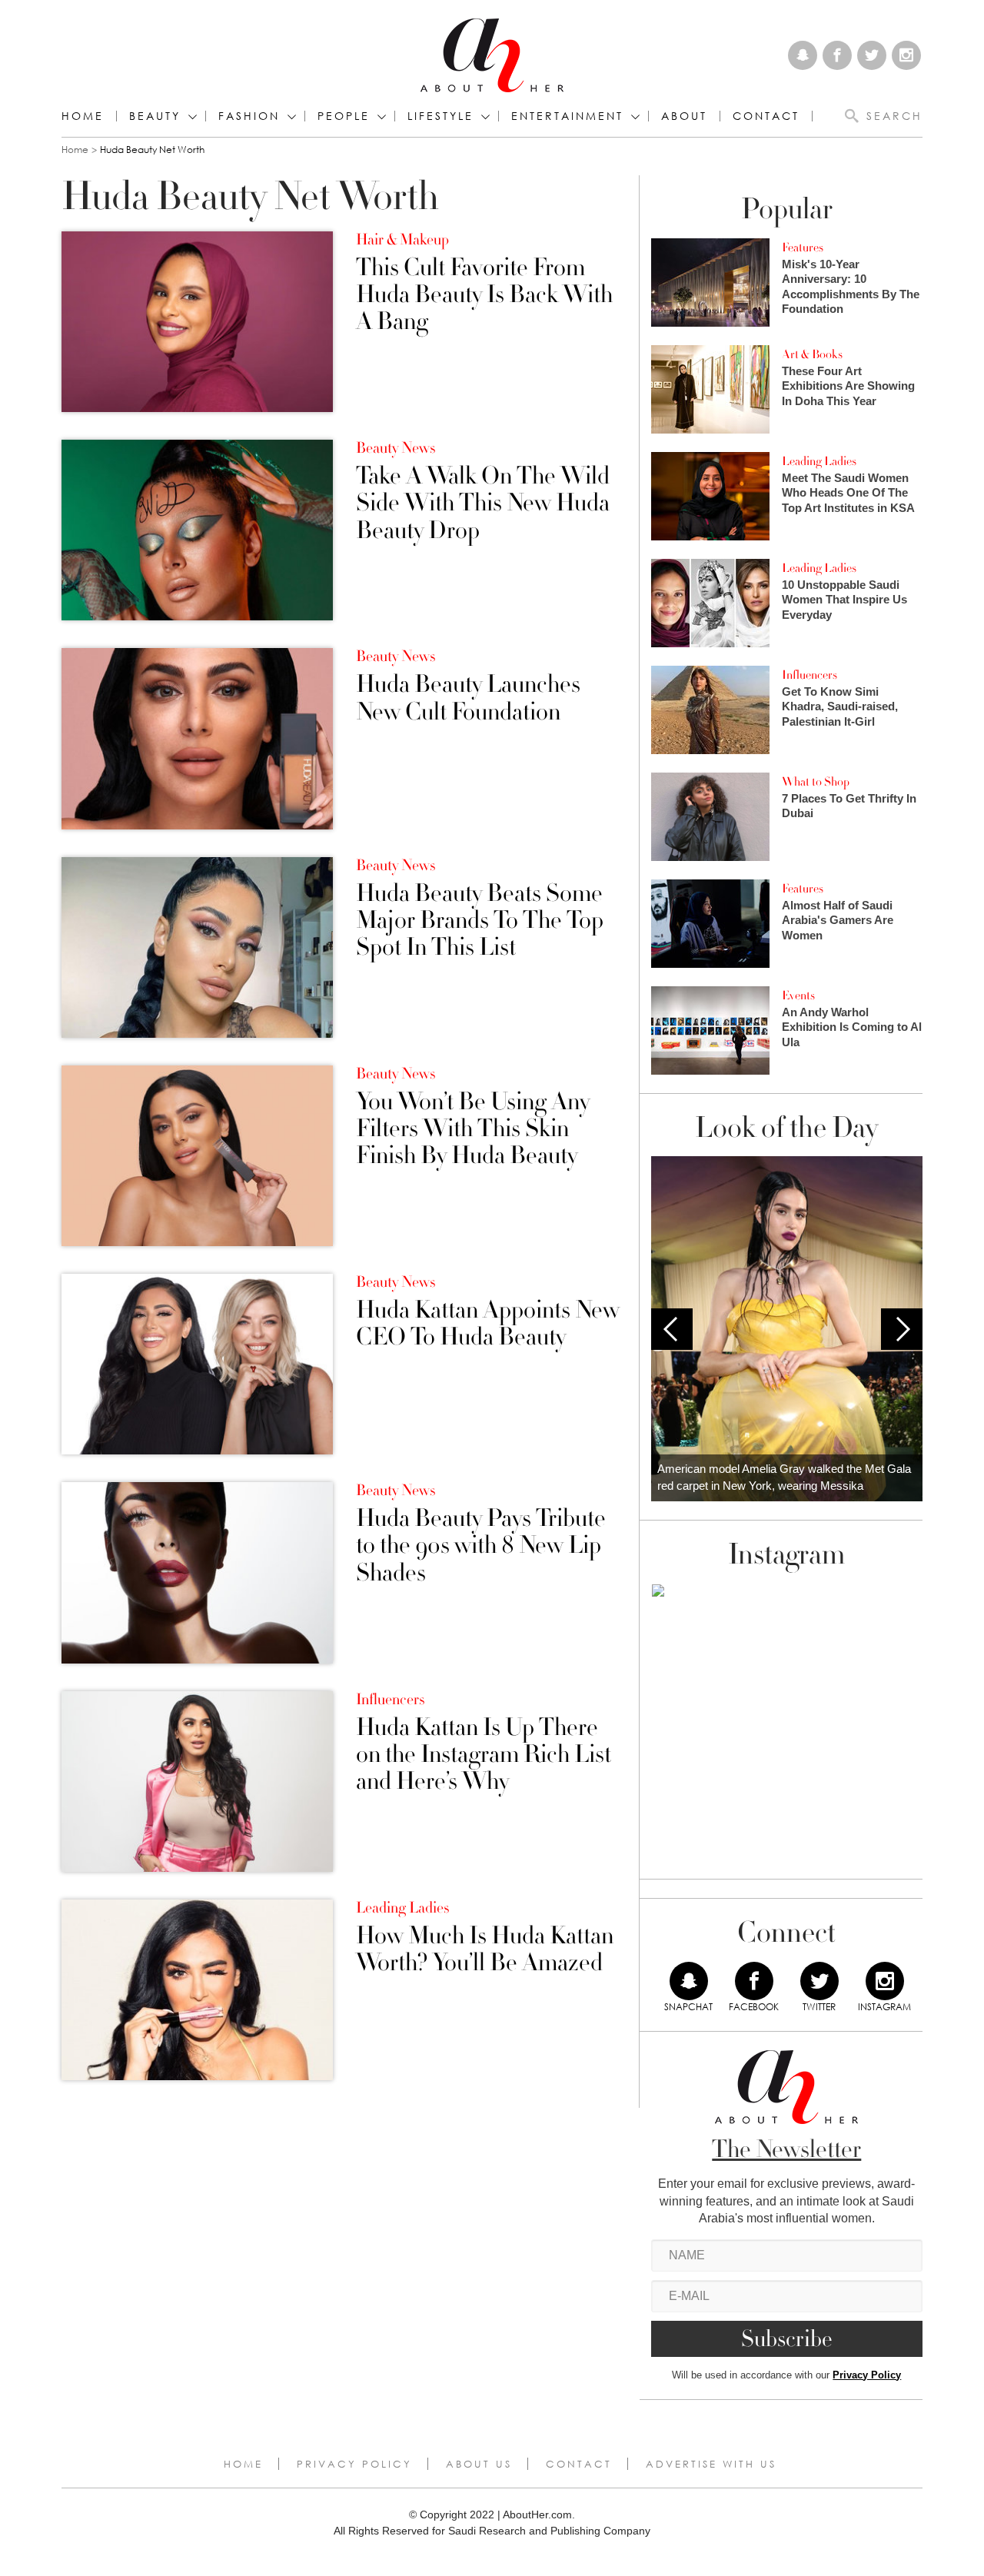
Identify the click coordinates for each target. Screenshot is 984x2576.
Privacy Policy (867, 2375)
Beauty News (396, 448)
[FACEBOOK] (754, 1981)
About (684, 116)
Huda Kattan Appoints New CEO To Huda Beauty (488, 1324)
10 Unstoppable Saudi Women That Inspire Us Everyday (844, 600)
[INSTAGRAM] (885, 1981)
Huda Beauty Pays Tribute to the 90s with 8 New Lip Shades (481, 1546)
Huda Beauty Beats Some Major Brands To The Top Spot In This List (480, 921)
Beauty (155, 116)
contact (766, 116)
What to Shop (816, 782)
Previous (672, 1329)
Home (83, 116)
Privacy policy (354, 2464)
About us (479, 2464)
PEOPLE (344, 116)
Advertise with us (711, 2464)
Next (902, 1329)
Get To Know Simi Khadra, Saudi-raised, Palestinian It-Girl (840, 706)
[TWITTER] (819, 1981)
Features (803, 248)
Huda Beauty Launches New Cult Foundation (468, 698)
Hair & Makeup (402, 240)
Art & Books (812, 354)
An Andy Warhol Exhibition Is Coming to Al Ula (852, 1027)
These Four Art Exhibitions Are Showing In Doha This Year (848, 386)
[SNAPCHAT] (689, 1981)
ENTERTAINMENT (567, 116)
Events (798, 995)
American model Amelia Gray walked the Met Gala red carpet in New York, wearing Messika (784, 1477)
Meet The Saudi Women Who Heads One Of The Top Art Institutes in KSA (848, 493)
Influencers (390, 1700)
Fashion (249, 116)
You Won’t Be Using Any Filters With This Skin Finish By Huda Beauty (473, 1129)
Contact (579, 2464)
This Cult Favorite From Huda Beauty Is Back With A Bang (484, 295)
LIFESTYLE (440, 116)
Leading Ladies (402, 1908)
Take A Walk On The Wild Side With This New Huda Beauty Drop (483, 504)
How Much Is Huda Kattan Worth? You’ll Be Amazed (485, 1949)
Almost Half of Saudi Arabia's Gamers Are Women (838, 920)
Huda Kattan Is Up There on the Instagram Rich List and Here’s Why (484, 1755)
